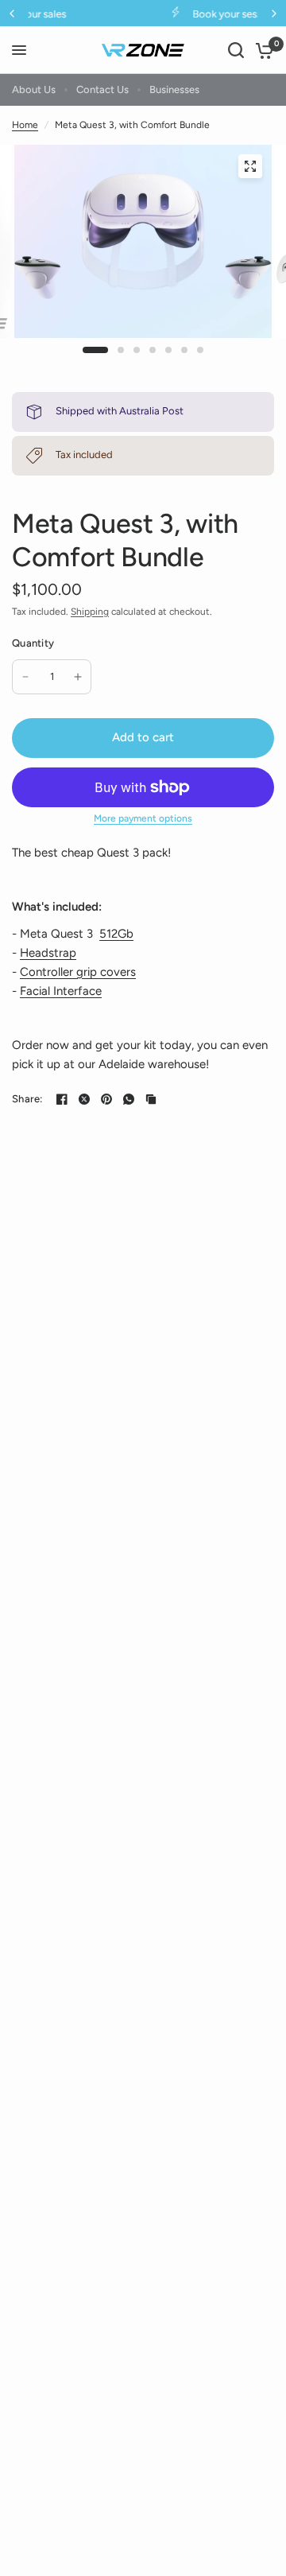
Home (25, 125)
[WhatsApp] (129, 1099)
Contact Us (102, 89)
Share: (27, 1099)
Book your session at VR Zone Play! (166, 14)
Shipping (90, 612)
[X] (84, 1099)
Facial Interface (61, 991)
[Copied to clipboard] (151, 1099)
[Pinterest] (106, 1099)
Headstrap (48, 953)
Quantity (33, 643)
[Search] (236, 50)
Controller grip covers (78, 972)
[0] (262, 50)
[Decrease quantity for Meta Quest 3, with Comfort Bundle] (25, 677)
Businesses (174, 89)
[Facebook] (62, 1099)
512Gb (116, 934)
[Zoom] (250, 166)
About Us (34, 89)
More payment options (143, 818)
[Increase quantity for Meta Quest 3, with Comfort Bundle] (78, 677)
